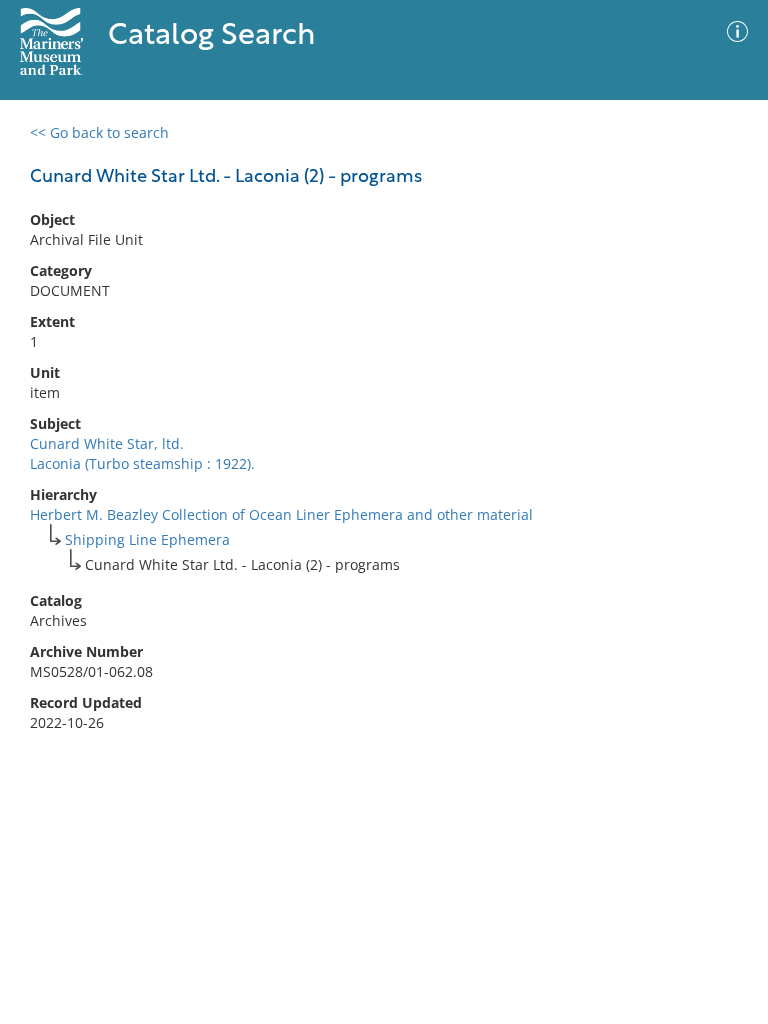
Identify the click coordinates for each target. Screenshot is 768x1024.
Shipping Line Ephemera (147, 539)
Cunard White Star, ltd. (107, 443)
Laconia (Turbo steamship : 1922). (142, 463)
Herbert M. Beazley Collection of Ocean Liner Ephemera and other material (281, 514)
